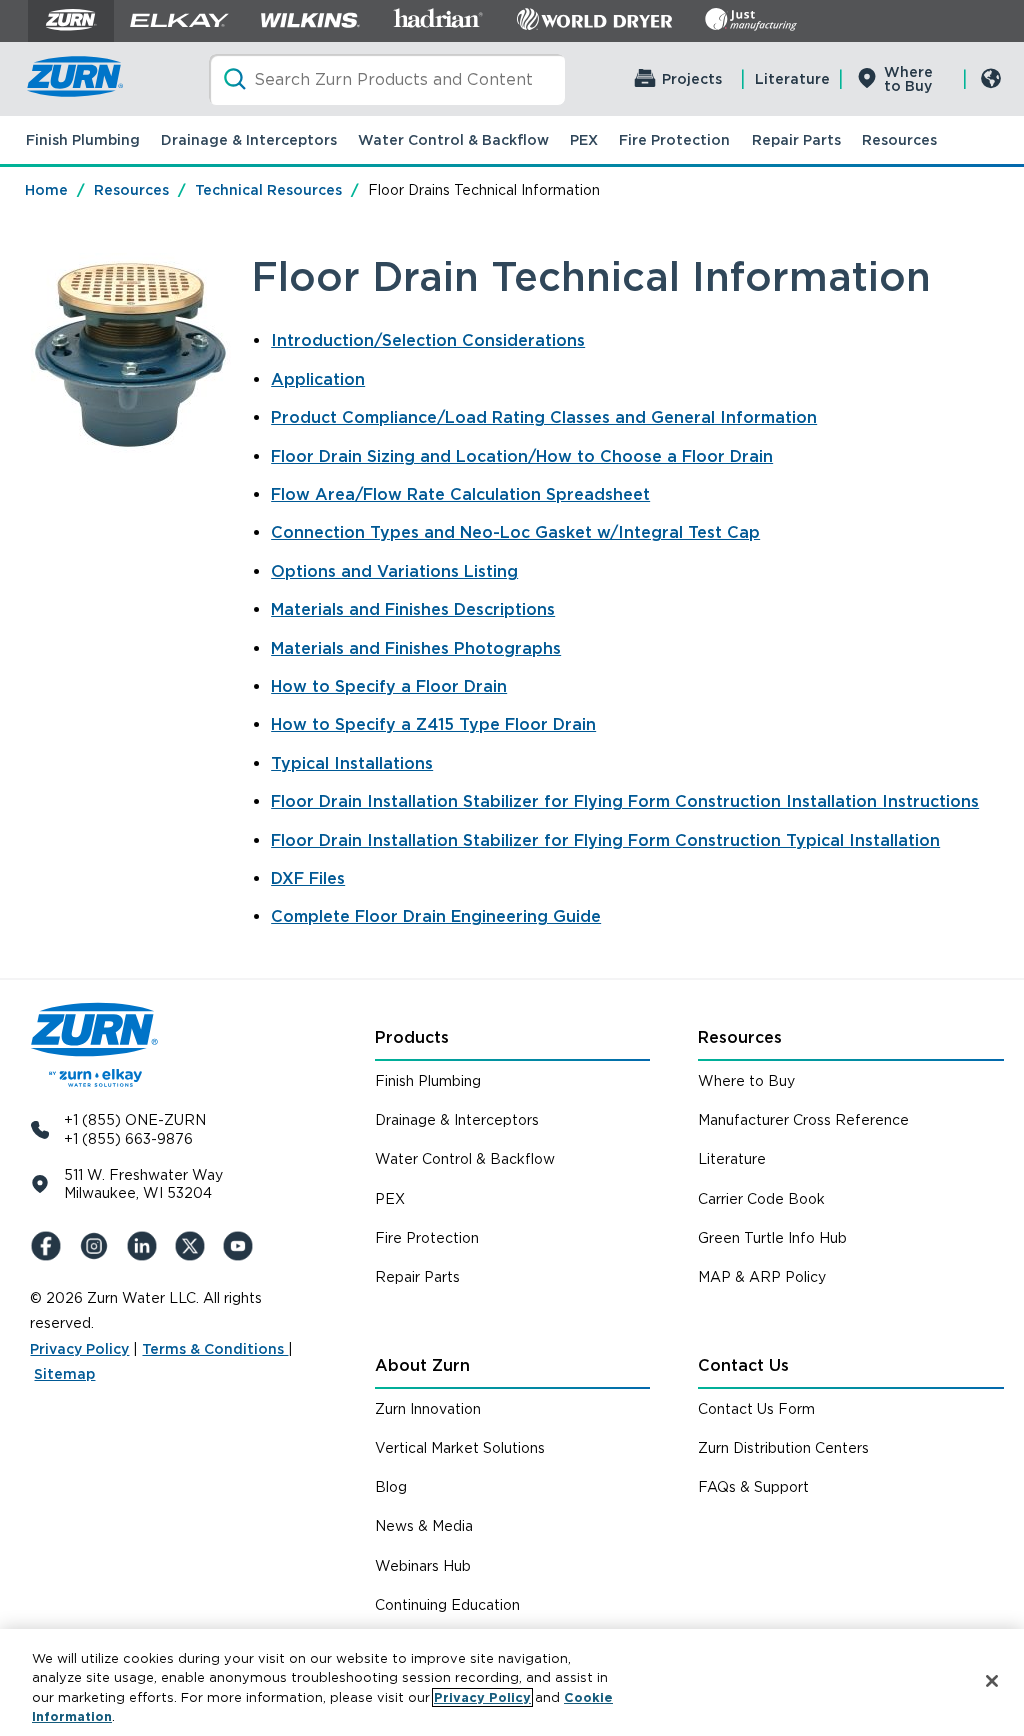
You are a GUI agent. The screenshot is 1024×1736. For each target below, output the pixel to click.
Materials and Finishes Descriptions (413, 609)
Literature (792, 79)
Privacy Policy (79, 1349)
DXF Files (308, 878)
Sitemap (64, 1374)
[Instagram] (98, 1246)
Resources (899, 140)
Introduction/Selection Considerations (428, 340)
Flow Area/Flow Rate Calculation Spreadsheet (460, 494)
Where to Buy (908, 79)
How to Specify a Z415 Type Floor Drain (433, 724)
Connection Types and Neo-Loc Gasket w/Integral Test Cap (515, 532)
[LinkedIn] (146, 1246)
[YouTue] (242, 1246)
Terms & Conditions (215, 1349)
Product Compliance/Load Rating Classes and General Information (544, 417)
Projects (692, 79)
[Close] (992, 1681)
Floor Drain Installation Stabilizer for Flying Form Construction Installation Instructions (625, 801)
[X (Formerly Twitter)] (194, 1246)
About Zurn (422, 1365)
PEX (584, 140)
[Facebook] (50, 1246)
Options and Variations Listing (394, 571)
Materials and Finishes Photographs (416, 648)
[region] (512, 1682)
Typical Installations (352, 763)
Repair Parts (796, 140)
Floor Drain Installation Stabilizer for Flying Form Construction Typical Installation (605, 840)
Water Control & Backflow (453, 140)
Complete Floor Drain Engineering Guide (436, 916)
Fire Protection (674, 140)
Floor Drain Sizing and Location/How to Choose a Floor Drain (522, 456)
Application (318, 379)
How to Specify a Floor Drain (389, 686)
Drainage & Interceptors (249, 140)
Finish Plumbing (83, 140)
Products (412, 1037)
